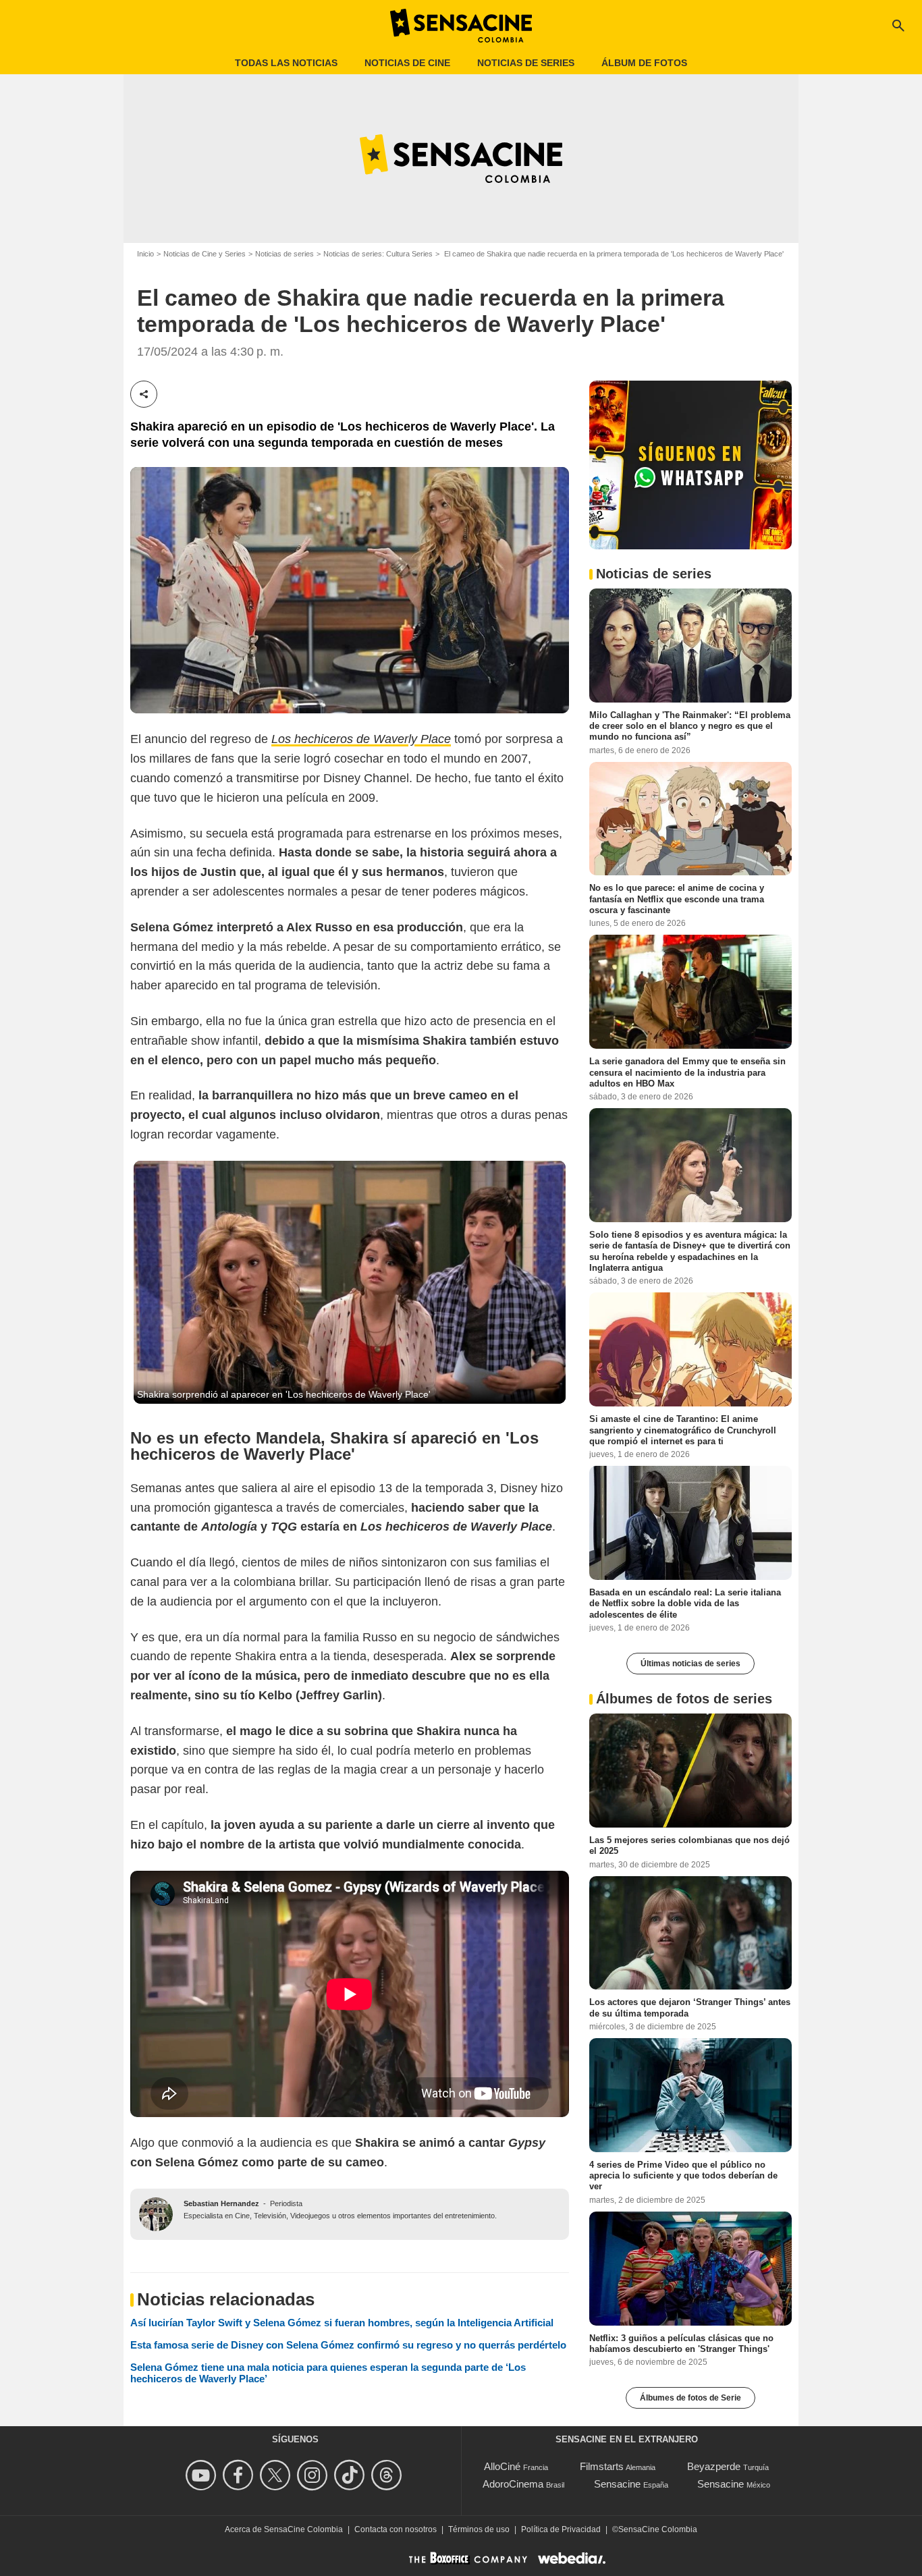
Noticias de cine (407, 63)
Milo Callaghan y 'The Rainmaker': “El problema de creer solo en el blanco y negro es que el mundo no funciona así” (690, 725)
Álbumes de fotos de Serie (690, 2398)
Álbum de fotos (644, 63)
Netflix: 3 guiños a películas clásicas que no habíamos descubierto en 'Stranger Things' (681, 2343)
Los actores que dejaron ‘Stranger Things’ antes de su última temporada (690, 2007)
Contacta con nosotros (396, 2529)
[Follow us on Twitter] (277, 2475)
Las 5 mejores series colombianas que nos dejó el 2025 (689, 1845)
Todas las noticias (286, 63)
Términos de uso (479, 2529)
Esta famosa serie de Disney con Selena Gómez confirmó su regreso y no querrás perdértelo (348, 2345)
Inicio (145, 254)
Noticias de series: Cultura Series (378, 254)
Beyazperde (714, 2466)
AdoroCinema (513, 2484)
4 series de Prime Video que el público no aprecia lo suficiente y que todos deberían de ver (683, 2176)
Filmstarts (602, 2466)
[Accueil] (461, 26)
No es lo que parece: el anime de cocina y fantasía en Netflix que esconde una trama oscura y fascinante (677, 899)
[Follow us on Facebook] (240, 2475)
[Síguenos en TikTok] (351, 2475)
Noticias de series (526, 63)
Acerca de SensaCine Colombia (284, 2529)
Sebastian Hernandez (221, 2203)
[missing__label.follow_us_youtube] (203, 2475)
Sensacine (617, 2484)
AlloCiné (502, 2466)
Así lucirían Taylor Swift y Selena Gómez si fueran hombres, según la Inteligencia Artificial (342, 2323)
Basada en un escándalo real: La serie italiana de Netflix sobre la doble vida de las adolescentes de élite (685, 1604)
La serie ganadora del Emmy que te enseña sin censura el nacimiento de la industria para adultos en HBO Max (687, 1072)
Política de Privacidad (561, 2529)
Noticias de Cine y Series (205, 254)
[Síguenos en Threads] (388, 2475)
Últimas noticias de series (690, 1664)
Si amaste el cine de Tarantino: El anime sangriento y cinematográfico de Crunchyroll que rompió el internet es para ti (683, 1430)
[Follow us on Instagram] (314, 2475)
